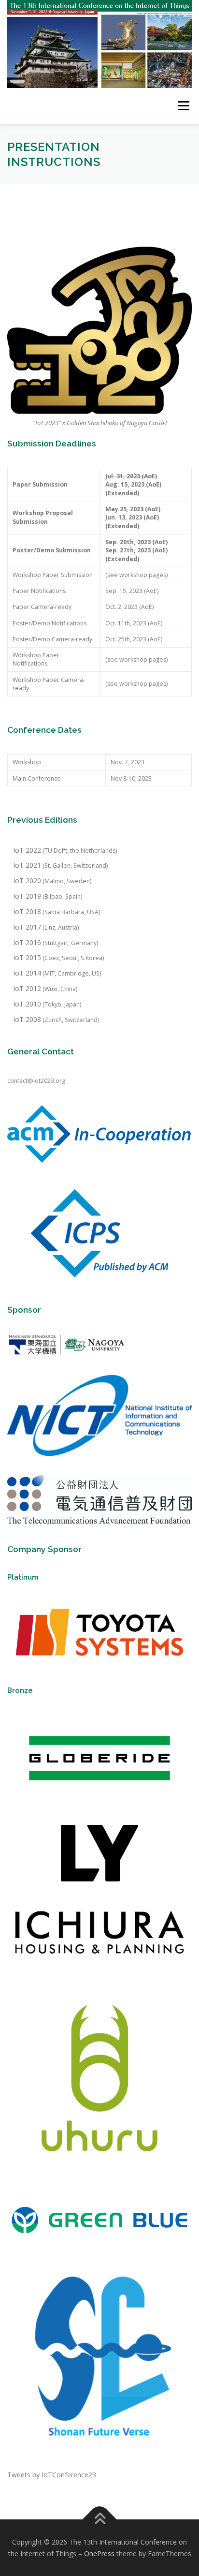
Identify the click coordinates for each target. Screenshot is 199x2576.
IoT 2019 (27, 896)
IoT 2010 (27, 1004)
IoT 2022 (27, 850)
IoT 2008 (27, 1019)
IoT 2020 (27, 881)
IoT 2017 (27, 927)
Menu (183, 106)
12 (37, 988)
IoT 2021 (27, 865)
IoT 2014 (27, 973)
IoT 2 (21, 988)
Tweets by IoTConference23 (52, 2475)
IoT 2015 (27, 957)
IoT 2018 (27, 911)
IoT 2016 (27, 942)
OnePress (99, 2554)
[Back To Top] (100, 2519)
